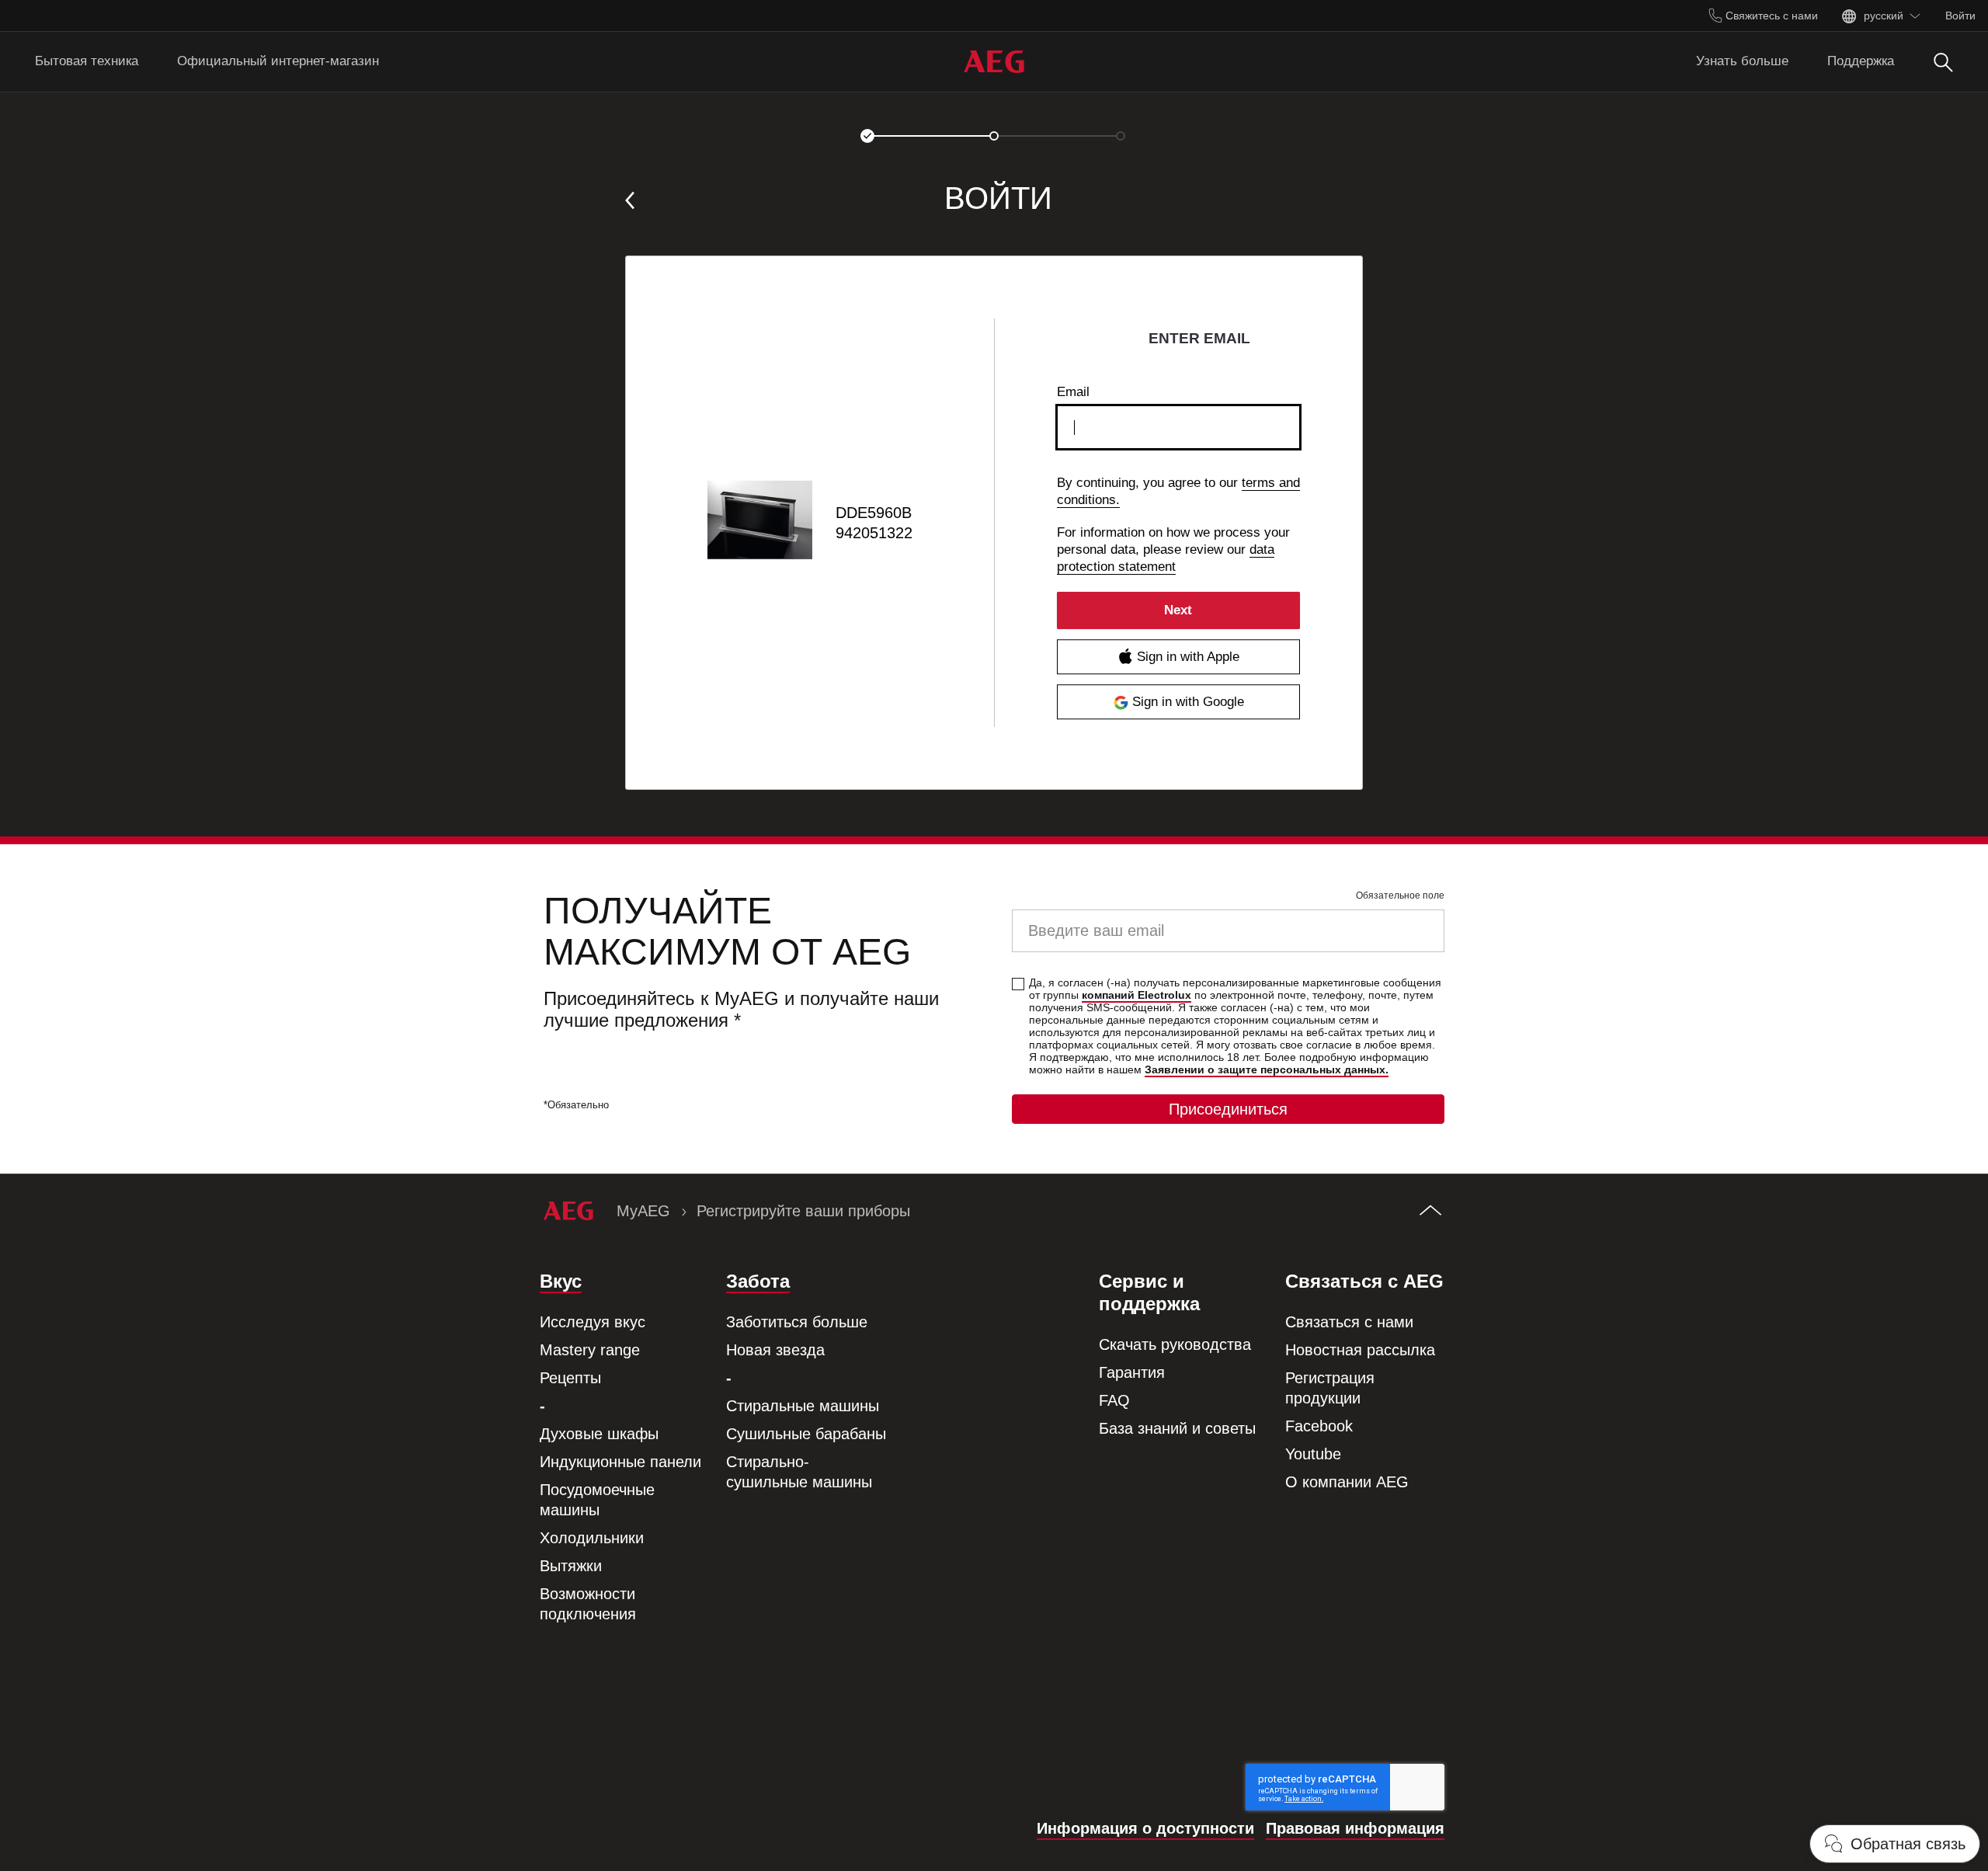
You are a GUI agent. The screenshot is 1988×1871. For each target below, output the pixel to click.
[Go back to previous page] (630, 200)
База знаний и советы (1177, 1428)
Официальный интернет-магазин (278, 61)
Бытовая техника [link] (87, 61)
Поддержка (1861, 61)
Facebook (1319, 1426)
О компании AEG (1347, 1482)
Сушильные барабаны (806, 1434)
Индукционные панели (620, 1462)
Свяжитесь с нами (1770, 16)
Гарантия (1132, 1372)
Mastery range (590, 1350)
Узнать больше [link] (1742, 61)
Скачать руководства (1175, 1344)
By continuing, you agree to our (1178, 491)
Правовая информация (1355, 1828)
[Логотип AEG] (994, 62)
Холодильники (592, 1538)
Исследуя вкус (593, 1322)
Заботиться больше (797, 1322)
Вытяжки (571, 1566)
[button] (867, 136)
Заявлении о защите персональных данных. (1267, 1069)
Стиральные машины (803, 1406)
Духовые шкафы (599, 1434)
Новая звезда (775, 1350)
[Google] (1178, 702)
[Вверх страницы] (1430, 1212)
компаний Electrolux (1136, 995)
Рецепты (570, 1378)
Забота (758, 1281)
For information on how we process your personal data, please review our (1173, 549)
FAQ (1114, 1400)
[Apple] (1178, 657)
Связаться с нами (1349, 1322)
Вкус (561, 1281)
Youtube (1313, 1454)
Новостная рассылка (1360, 1350)
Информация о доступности (1145, 1828)
